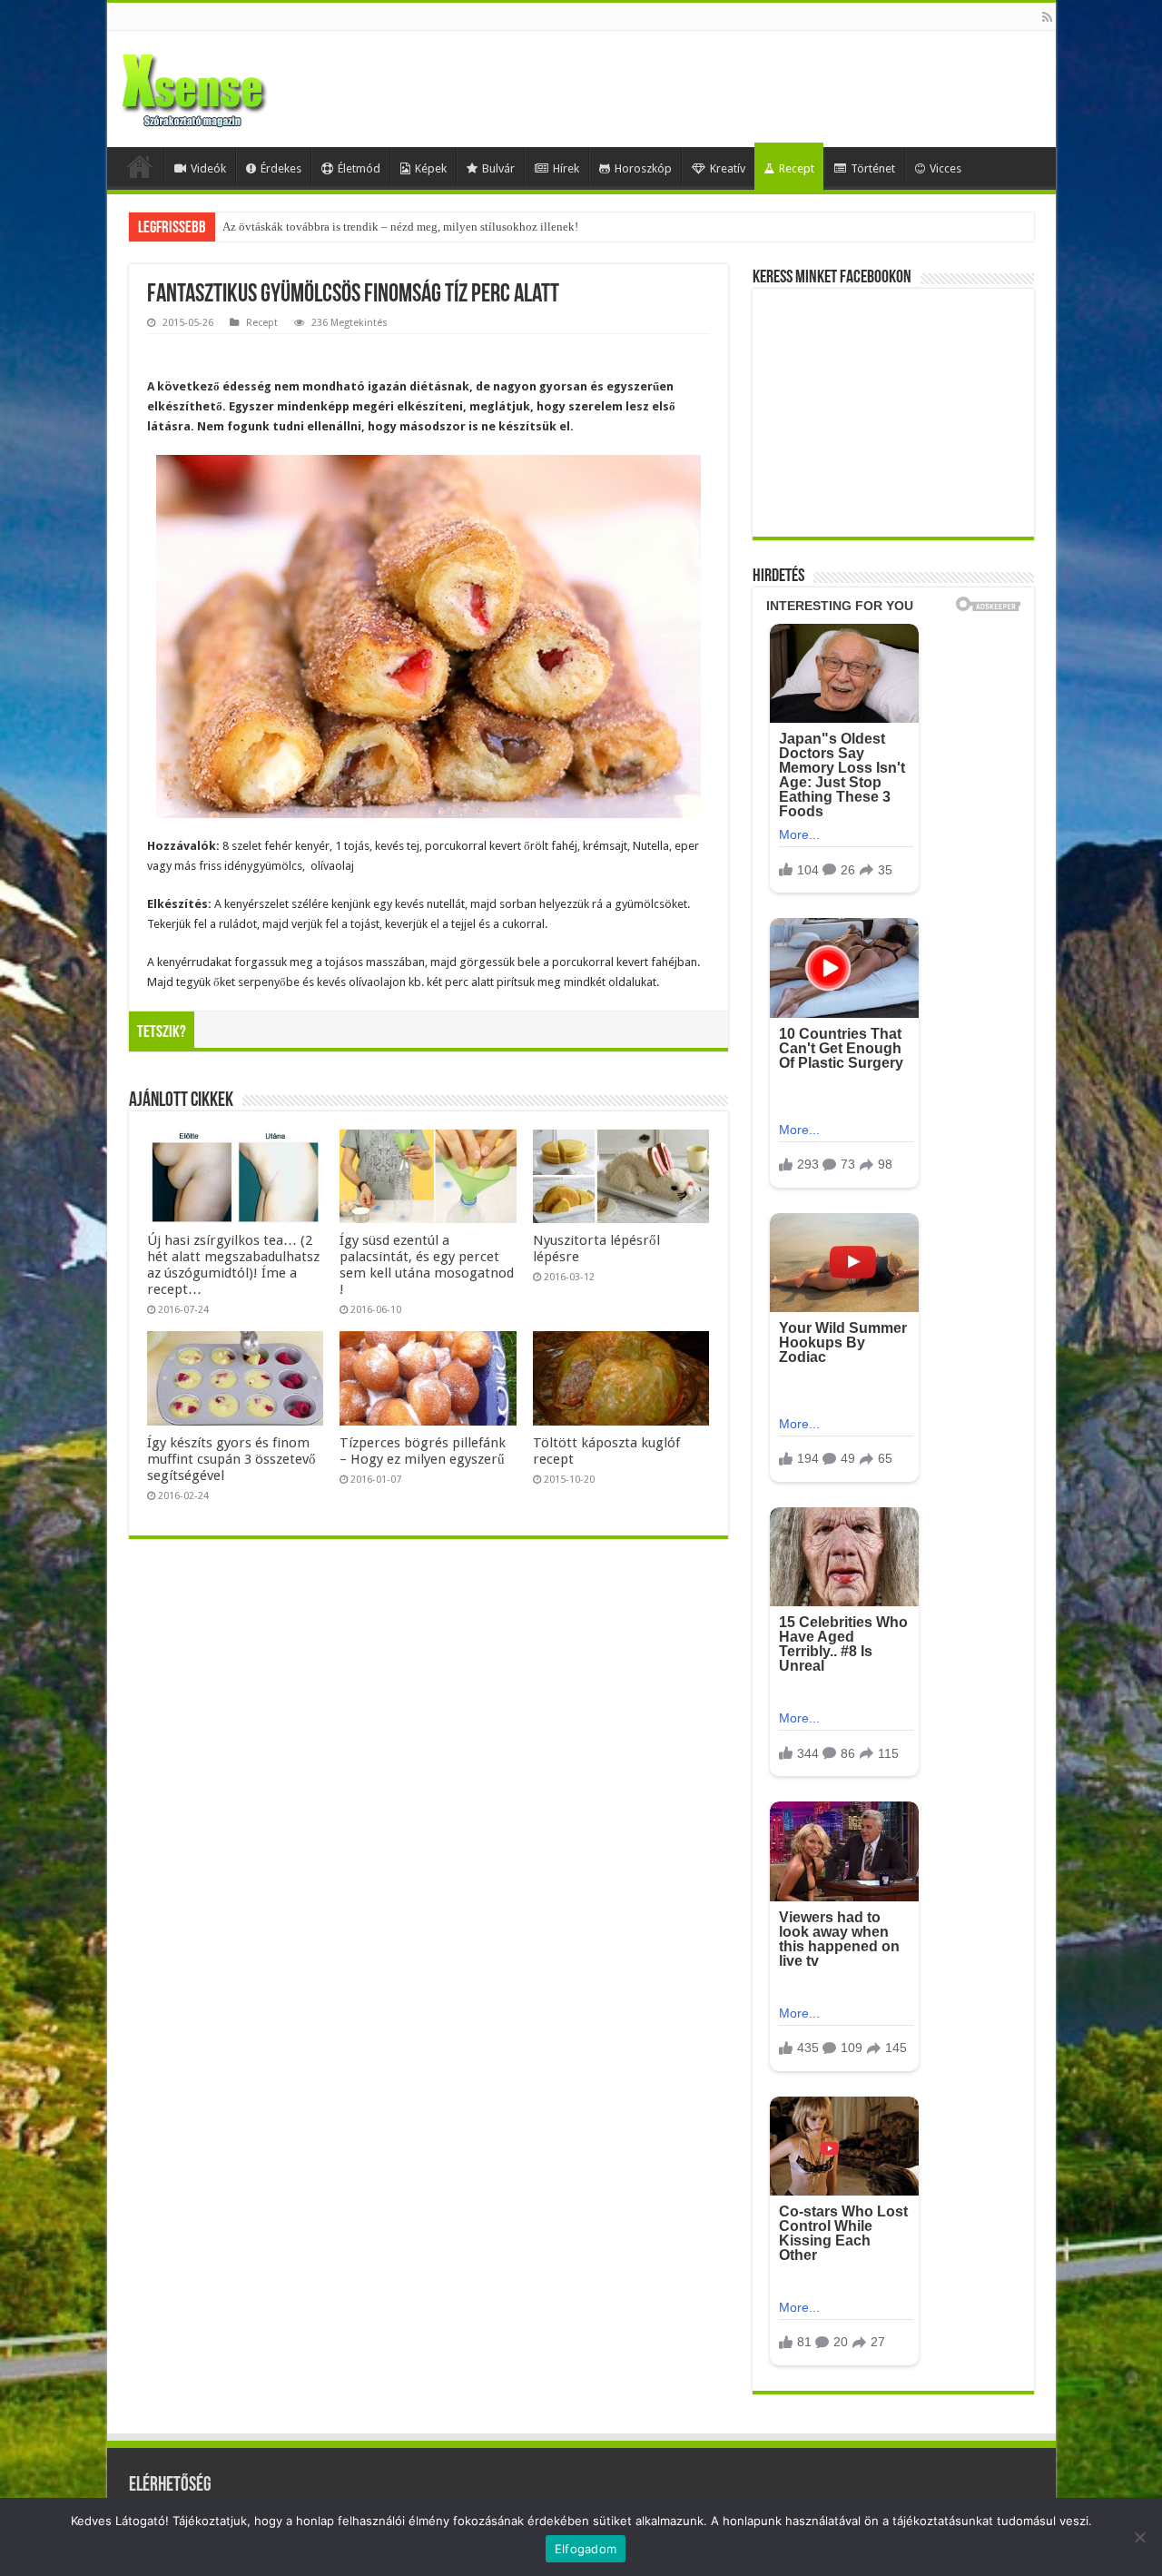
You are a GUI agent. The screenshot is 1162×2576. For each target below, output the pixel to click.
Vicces (945, 168)
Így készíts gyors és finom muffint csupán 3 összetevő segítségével (231, 1459)
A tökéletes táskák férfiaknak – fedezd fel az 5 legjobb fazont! (374, 227)
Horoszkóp (643, 168)
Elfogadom (586, 2549)
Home (140, 166)
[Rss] (1047, 17)
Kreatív (728, 168)
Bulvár (498, 168)
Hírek (566, 168)
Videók (208, 168)
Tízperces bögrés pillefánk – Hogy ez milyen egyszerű (423, 1451)
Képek (431, 168)
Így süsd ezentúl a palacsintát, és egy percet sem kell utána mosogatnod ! (427, 1265)
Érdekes (281, 168)
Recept (797, 168)
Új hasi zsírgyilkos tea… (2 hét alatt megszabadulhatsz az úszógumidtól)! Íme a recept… (233, 1265)
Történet (873, 168)
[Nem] (1139, 2537)
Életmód (359, 168)
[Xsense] (234, 85)
